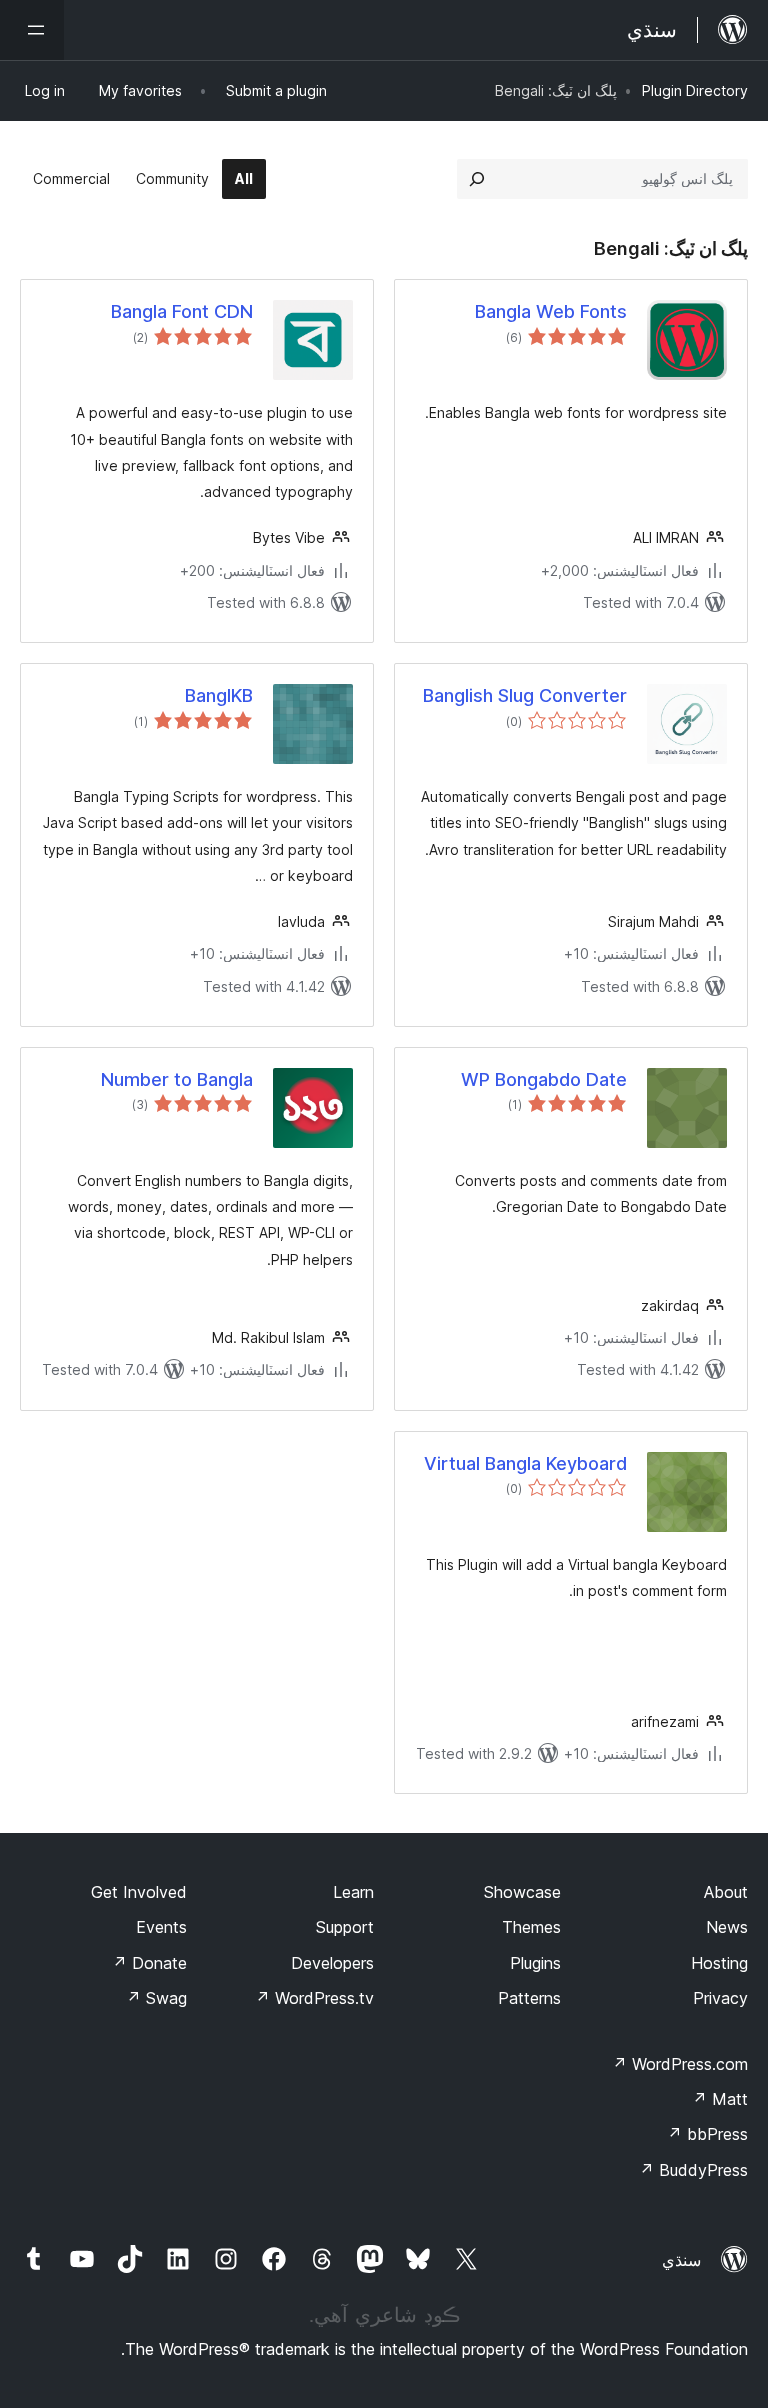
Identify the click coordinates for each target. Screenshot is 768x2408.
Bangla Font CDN (182, 311)
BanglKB (219, 695)
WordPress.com (680, 2064)
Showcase (522, 1892)
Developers (332, 1963)
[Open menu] (32, 30)
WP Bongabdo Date (544, 1079)
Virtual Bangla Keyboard (525, 1463)
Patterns (529, 1998)
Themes (531, 1927)
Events (161, 1927)
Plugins (535, 1963)
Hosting (719, 1963)
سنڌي (681, 2260)
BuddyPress (693, 2170)
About (726, 1892)
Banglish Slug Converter (525, 695)
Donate (149, 1963)
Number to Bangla (177, 1079)
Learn (353, 1892)
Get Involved (139, 1892)
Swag (156, 1998)
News (727, 1927)
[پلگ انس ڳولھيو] (477, 179)
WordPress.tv (314, 1998)
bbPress (707, 2134)
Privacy (720, 1998)
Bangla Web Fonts (551, 311)
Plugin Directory (695, 90)
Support (345, 1927)
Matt (720, 2099)
